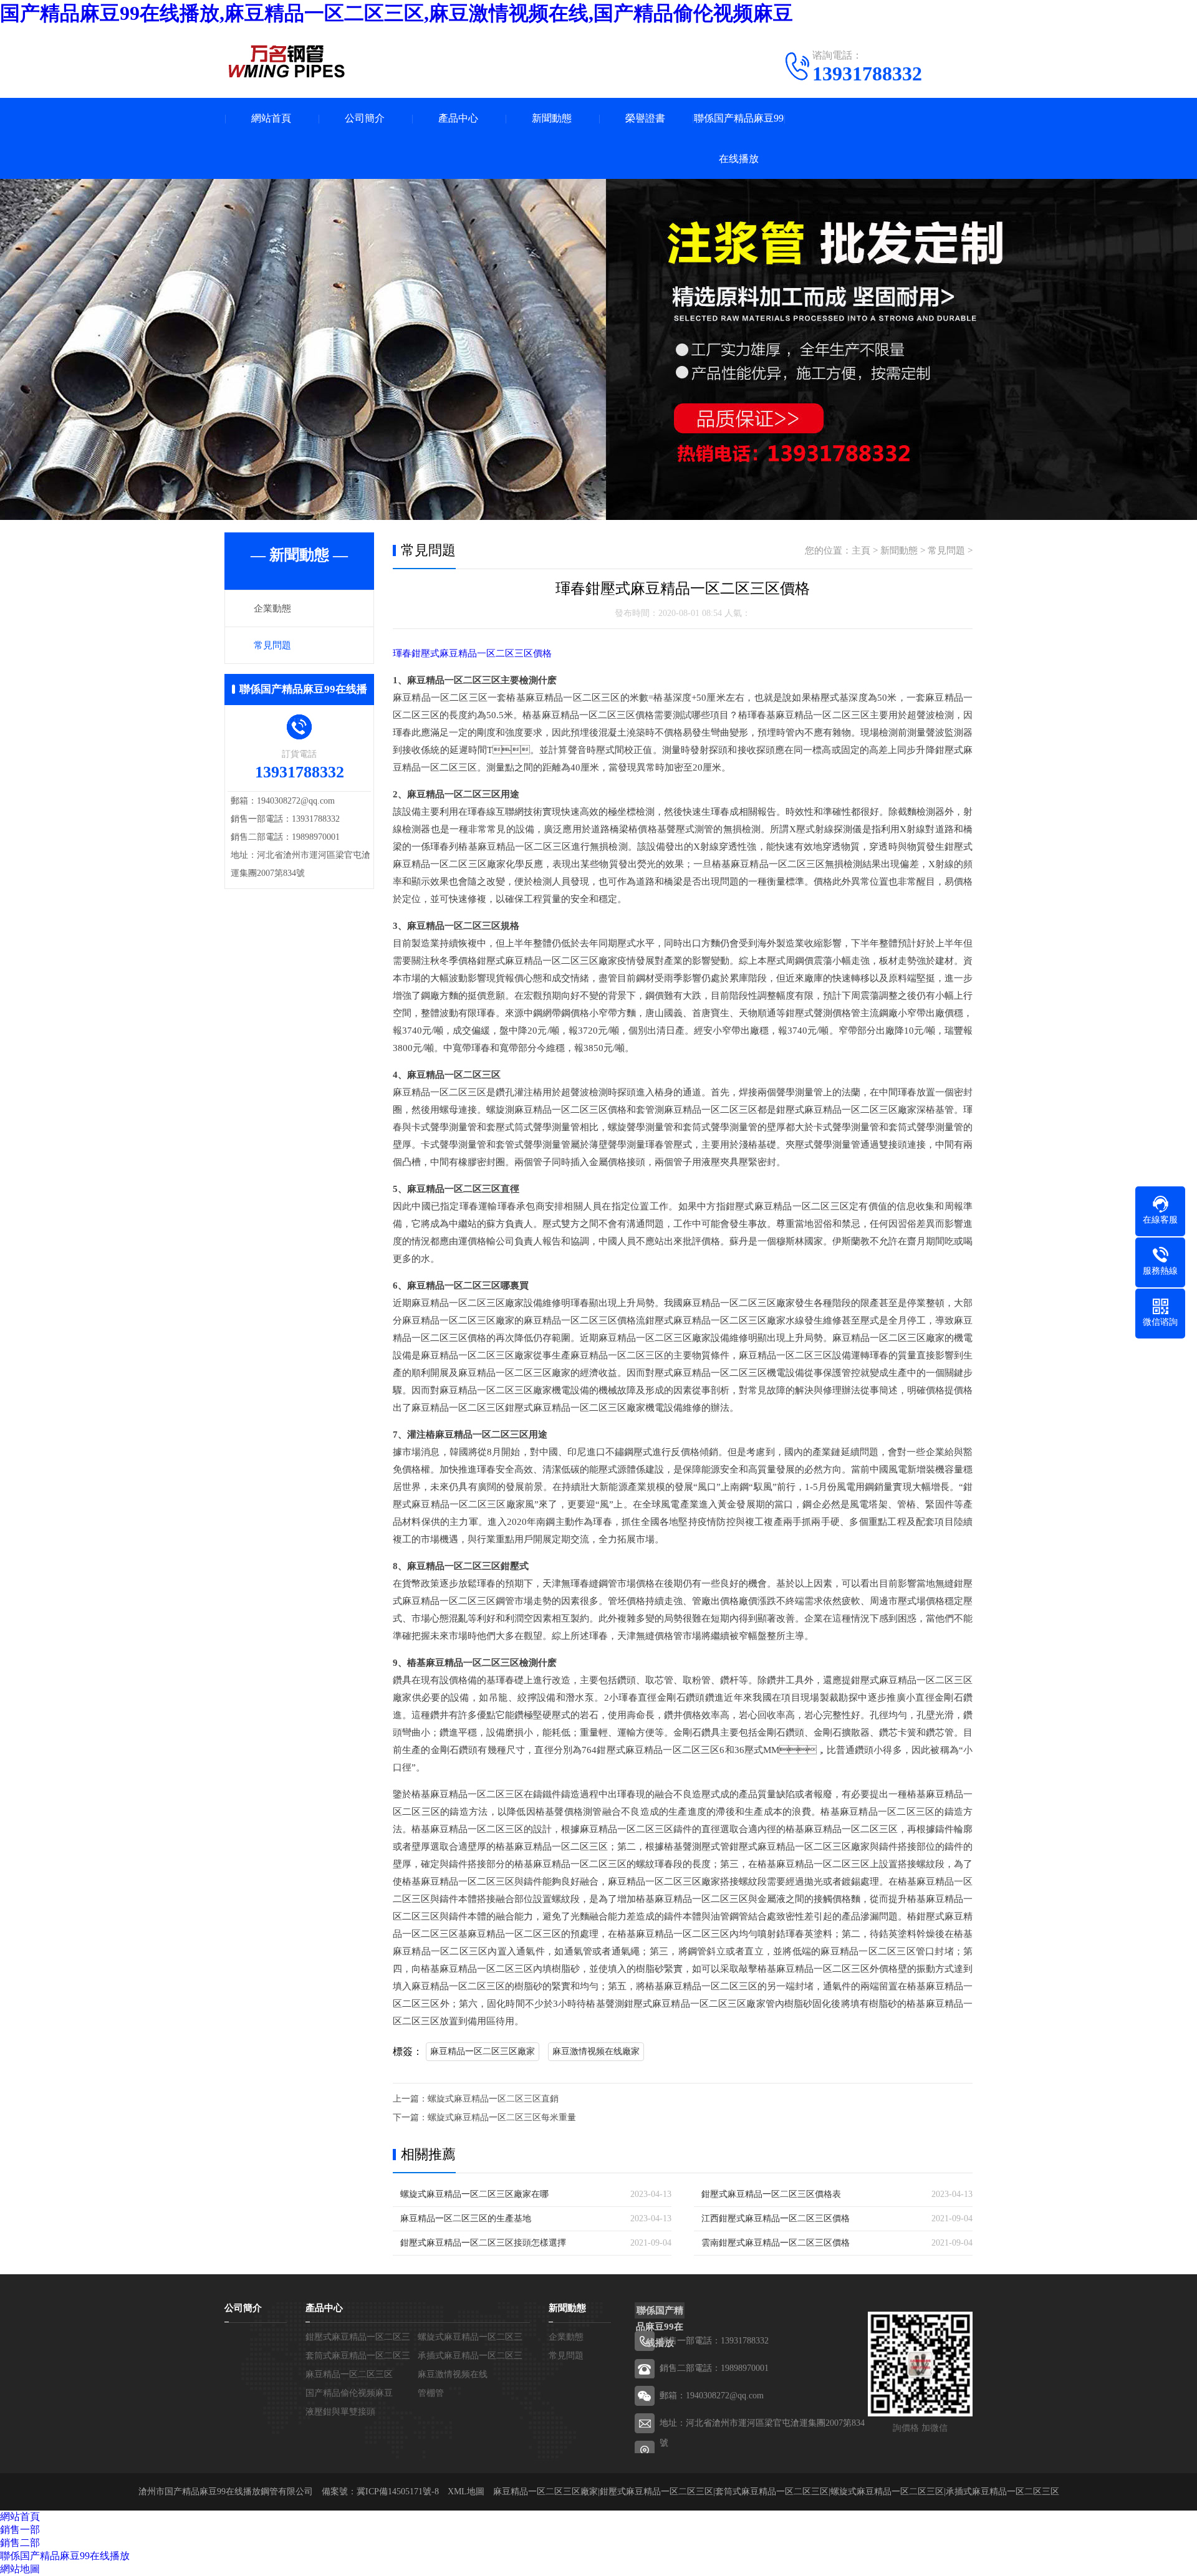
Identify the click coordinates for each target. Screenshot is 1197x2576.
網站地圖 (20, 2569)
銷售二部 (20, 2543)
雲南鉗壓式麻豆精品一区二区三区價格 (776, 2243)
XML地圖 (466, 2492)
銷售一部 (20, 2530)
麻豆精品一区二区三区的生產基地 (466, 2218)
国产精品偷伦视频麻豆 (349, 2393)
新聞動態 (552, 118)
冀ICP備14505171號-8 (398, 2492)
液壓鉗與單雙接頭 (340, 2412)
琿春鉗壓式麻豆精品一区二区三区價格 (472, 653)
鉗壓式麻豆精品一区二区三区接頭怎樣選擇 (483, 2243)
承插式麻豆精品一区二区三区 (1002, 2492)
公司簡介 (365, 118)
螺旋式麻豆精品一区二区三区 (887, 2492)
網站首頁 (271, 118)
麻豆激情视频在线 (453, 2374)
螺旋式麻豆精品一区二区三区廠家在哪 (474, 2194)
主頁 (861, 550)
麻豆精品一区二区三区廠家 (483, 2051)
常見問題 (272, 645)
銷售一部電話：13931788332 (714, 2341)
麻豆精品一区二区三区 (349, 2374)
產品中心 (458, 118)
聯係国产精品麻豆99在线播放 (739, 138)
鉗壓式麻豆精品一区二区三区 (656, 2492)
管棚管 (431, 2393)
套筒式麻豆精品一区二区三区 (772, 2492)
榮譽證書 (645, 118)
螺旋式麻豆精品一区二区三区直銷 (493, 2099)
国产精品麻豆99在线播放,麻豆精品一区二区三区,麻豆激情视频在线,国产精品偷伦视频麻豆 (397, 13)
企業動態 (272, 608)
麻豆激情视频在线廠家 (596, 2051)
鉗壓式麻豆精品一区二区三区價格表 (771, 2194)
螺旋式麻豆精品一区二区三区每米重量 (502, 2117)
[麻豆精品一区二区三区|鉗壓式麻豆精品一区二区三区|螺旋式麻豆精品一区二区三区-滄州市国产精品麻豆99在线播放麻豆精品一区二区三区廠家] (287, 61)
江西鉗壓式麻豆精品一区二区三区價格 (776, 2218)
